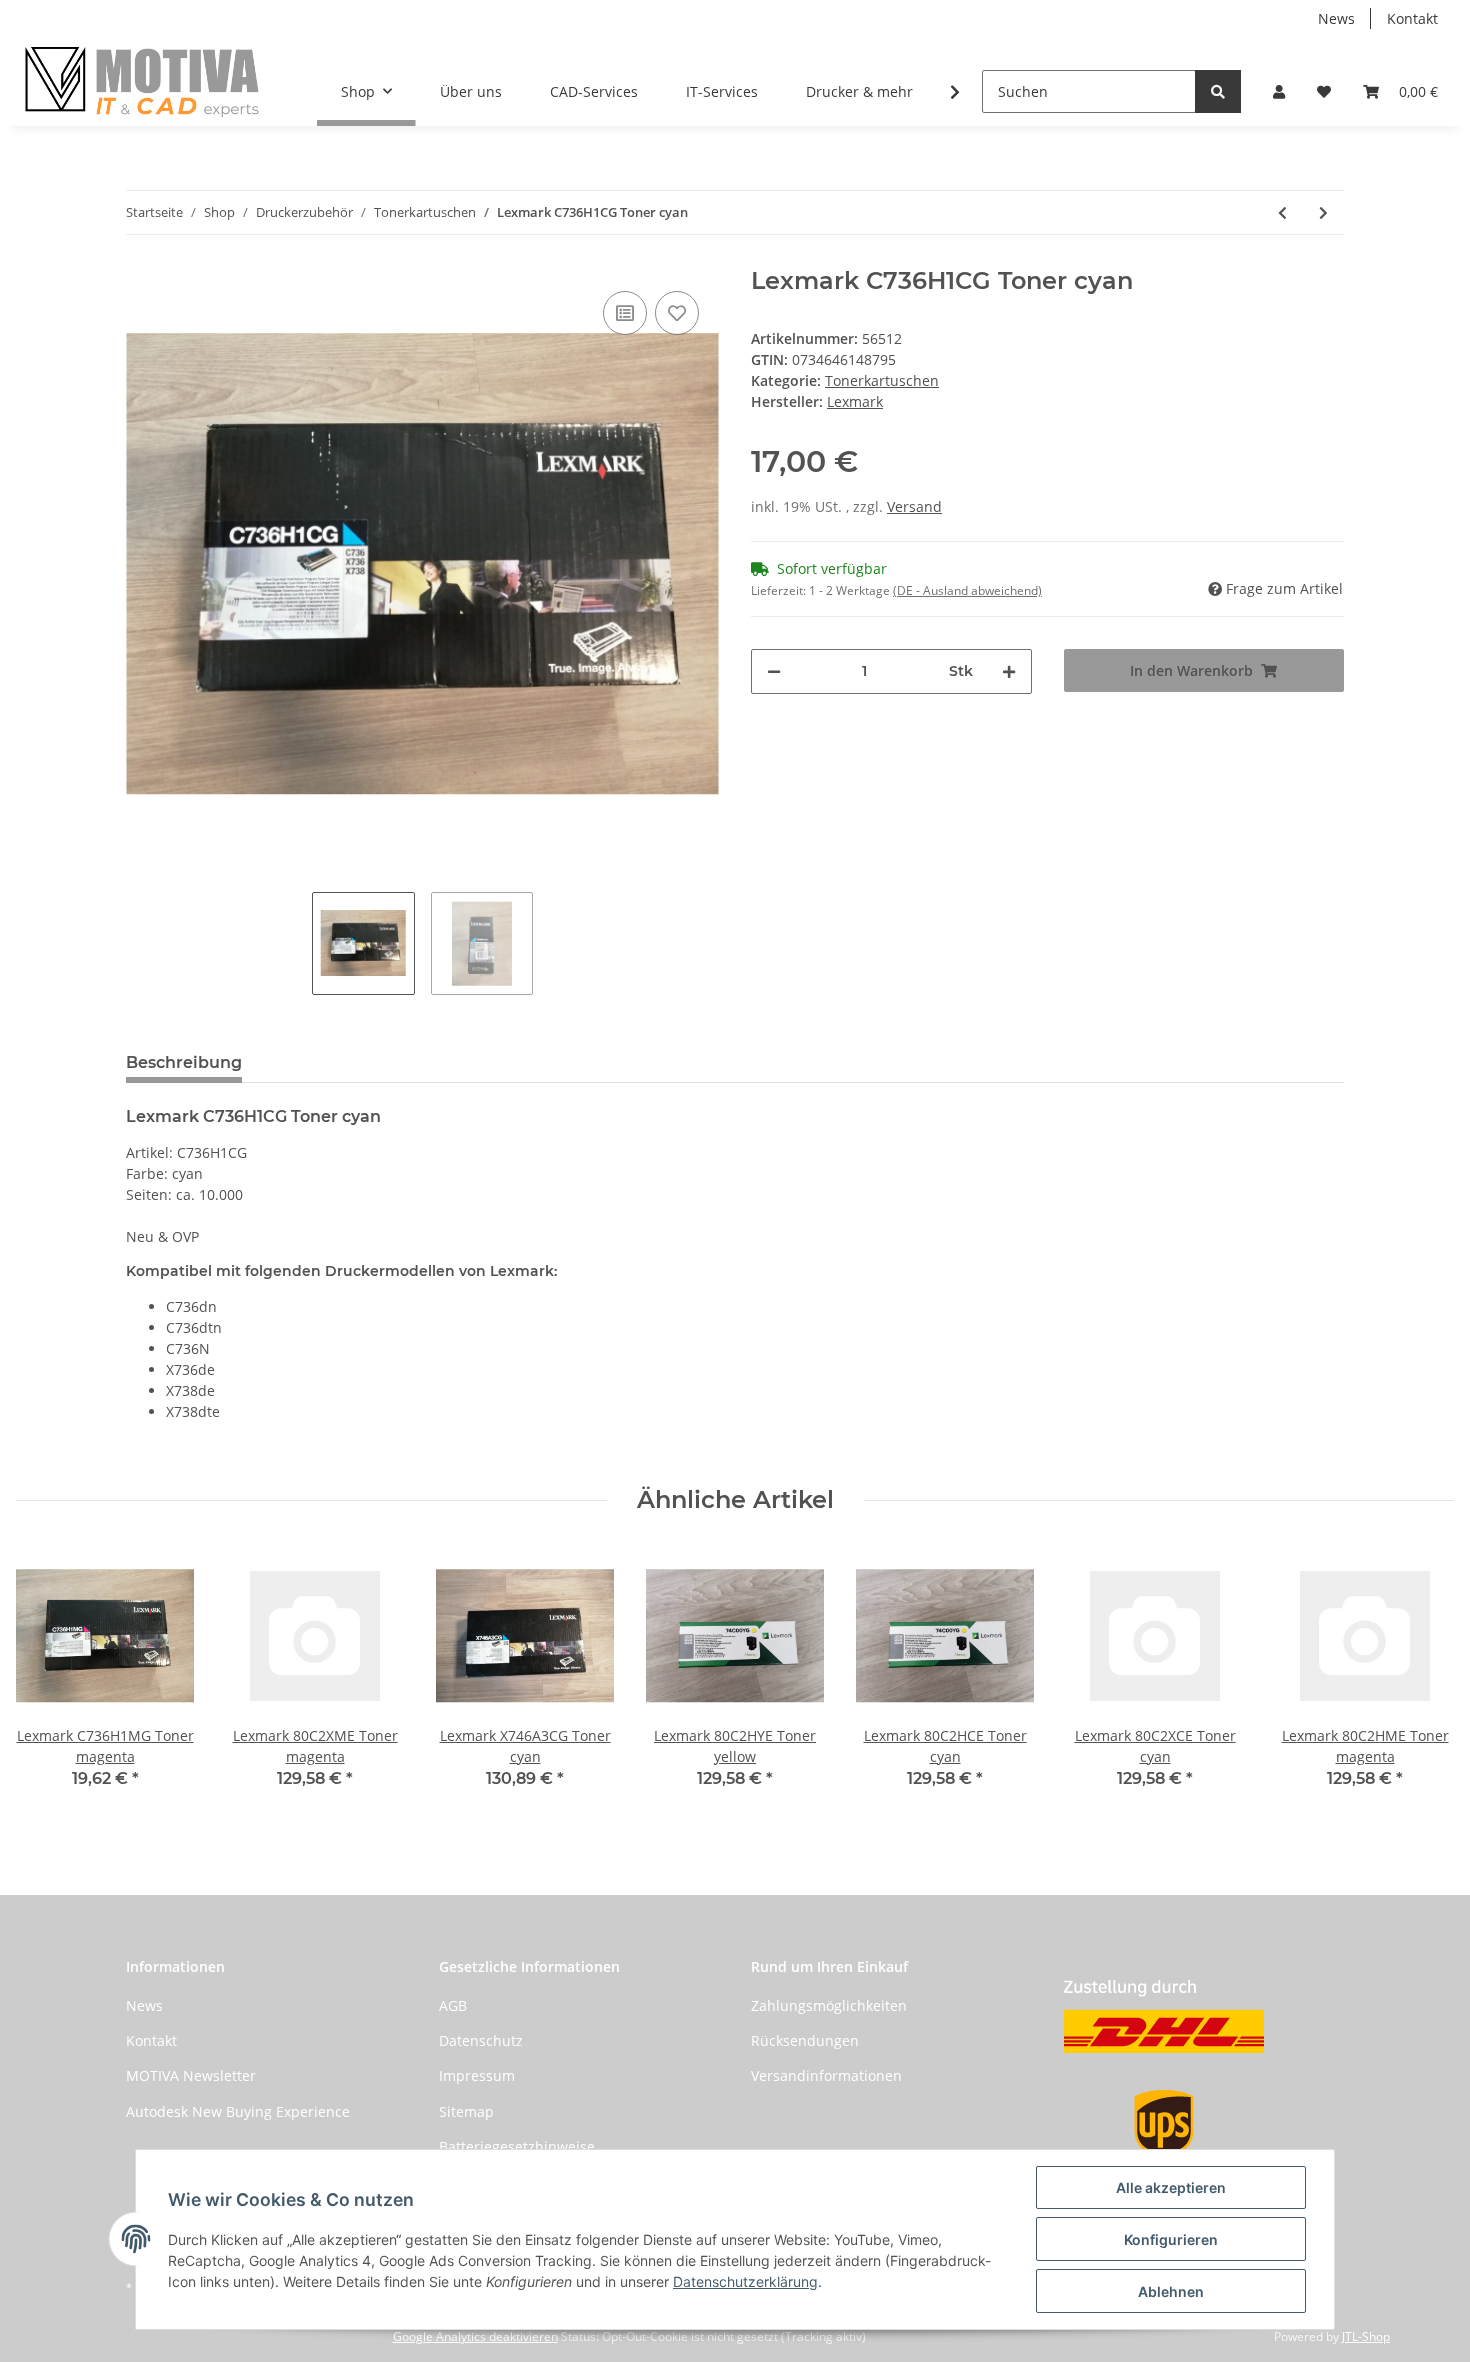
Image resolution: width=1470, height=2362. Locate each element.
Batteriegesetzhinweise (517, 2146)
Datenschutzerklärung (745, 2281)
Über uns (471, 91)
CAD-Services (594, 91)
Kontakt (1412, 18)
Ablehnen (1171, 2291)
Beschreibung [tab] (184, 1062)
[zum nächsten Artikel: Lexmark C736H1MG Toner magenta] (1323, 212)
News (1336, 18)
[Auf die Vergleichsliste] (625, 313)
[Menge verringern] (774, 671)
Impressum (477, 2075)
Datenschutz (481, 2040)
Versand (914, 506)
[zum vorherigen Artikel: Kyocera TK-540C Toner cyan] (1282, 212)
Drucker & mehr (859, 91)
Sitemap (466, 2111)
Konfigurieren (1171, 2239)
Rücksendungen (805, 2040)
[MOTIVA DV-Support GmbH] (142, 81)
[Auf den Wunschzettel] (677, 313)
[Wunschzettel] (1324, 91)
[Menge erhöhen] (1009, 671)
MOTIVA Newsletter (191, 2075)
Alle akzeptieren (1171, 2187)
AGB (453, 2005)
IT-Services (722, 91)
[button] (1279, 91)
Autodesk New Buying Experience (238, 2111)
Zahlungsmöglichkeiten (829, 2005)
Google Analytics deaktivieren (475, 2336)
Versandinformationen (826, 2075)
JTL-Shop (1366, 2336)
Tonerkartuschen (882, 380)
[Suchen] (1218, 91)
